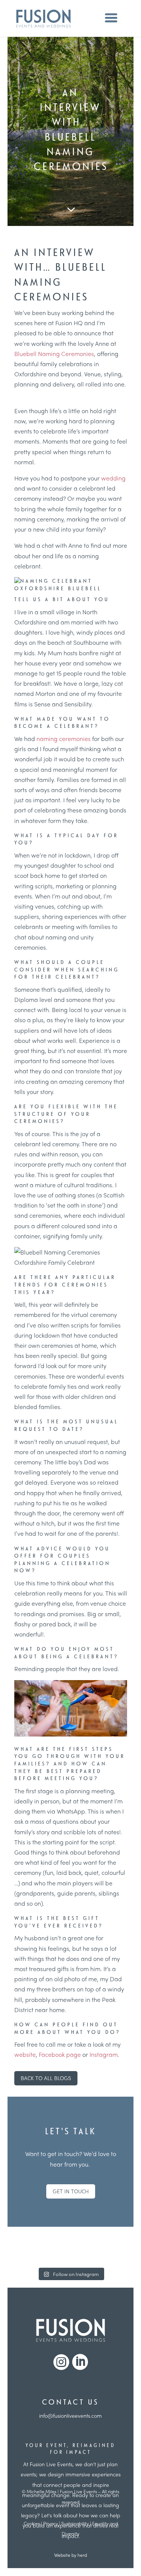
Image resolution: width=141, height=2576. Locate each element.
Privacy (51, 2523)
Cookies (32, 2523)
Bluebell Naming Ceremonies (54, 354)
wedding (113, 478)
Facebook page (60, 2054)
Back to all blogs (46, 2078)
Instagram (104, 2054)
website (25, 2054)
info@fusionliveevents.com (70, 2415)
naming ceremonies (64, 739)
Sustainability (75, 2523)
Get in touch (71, 2191)
